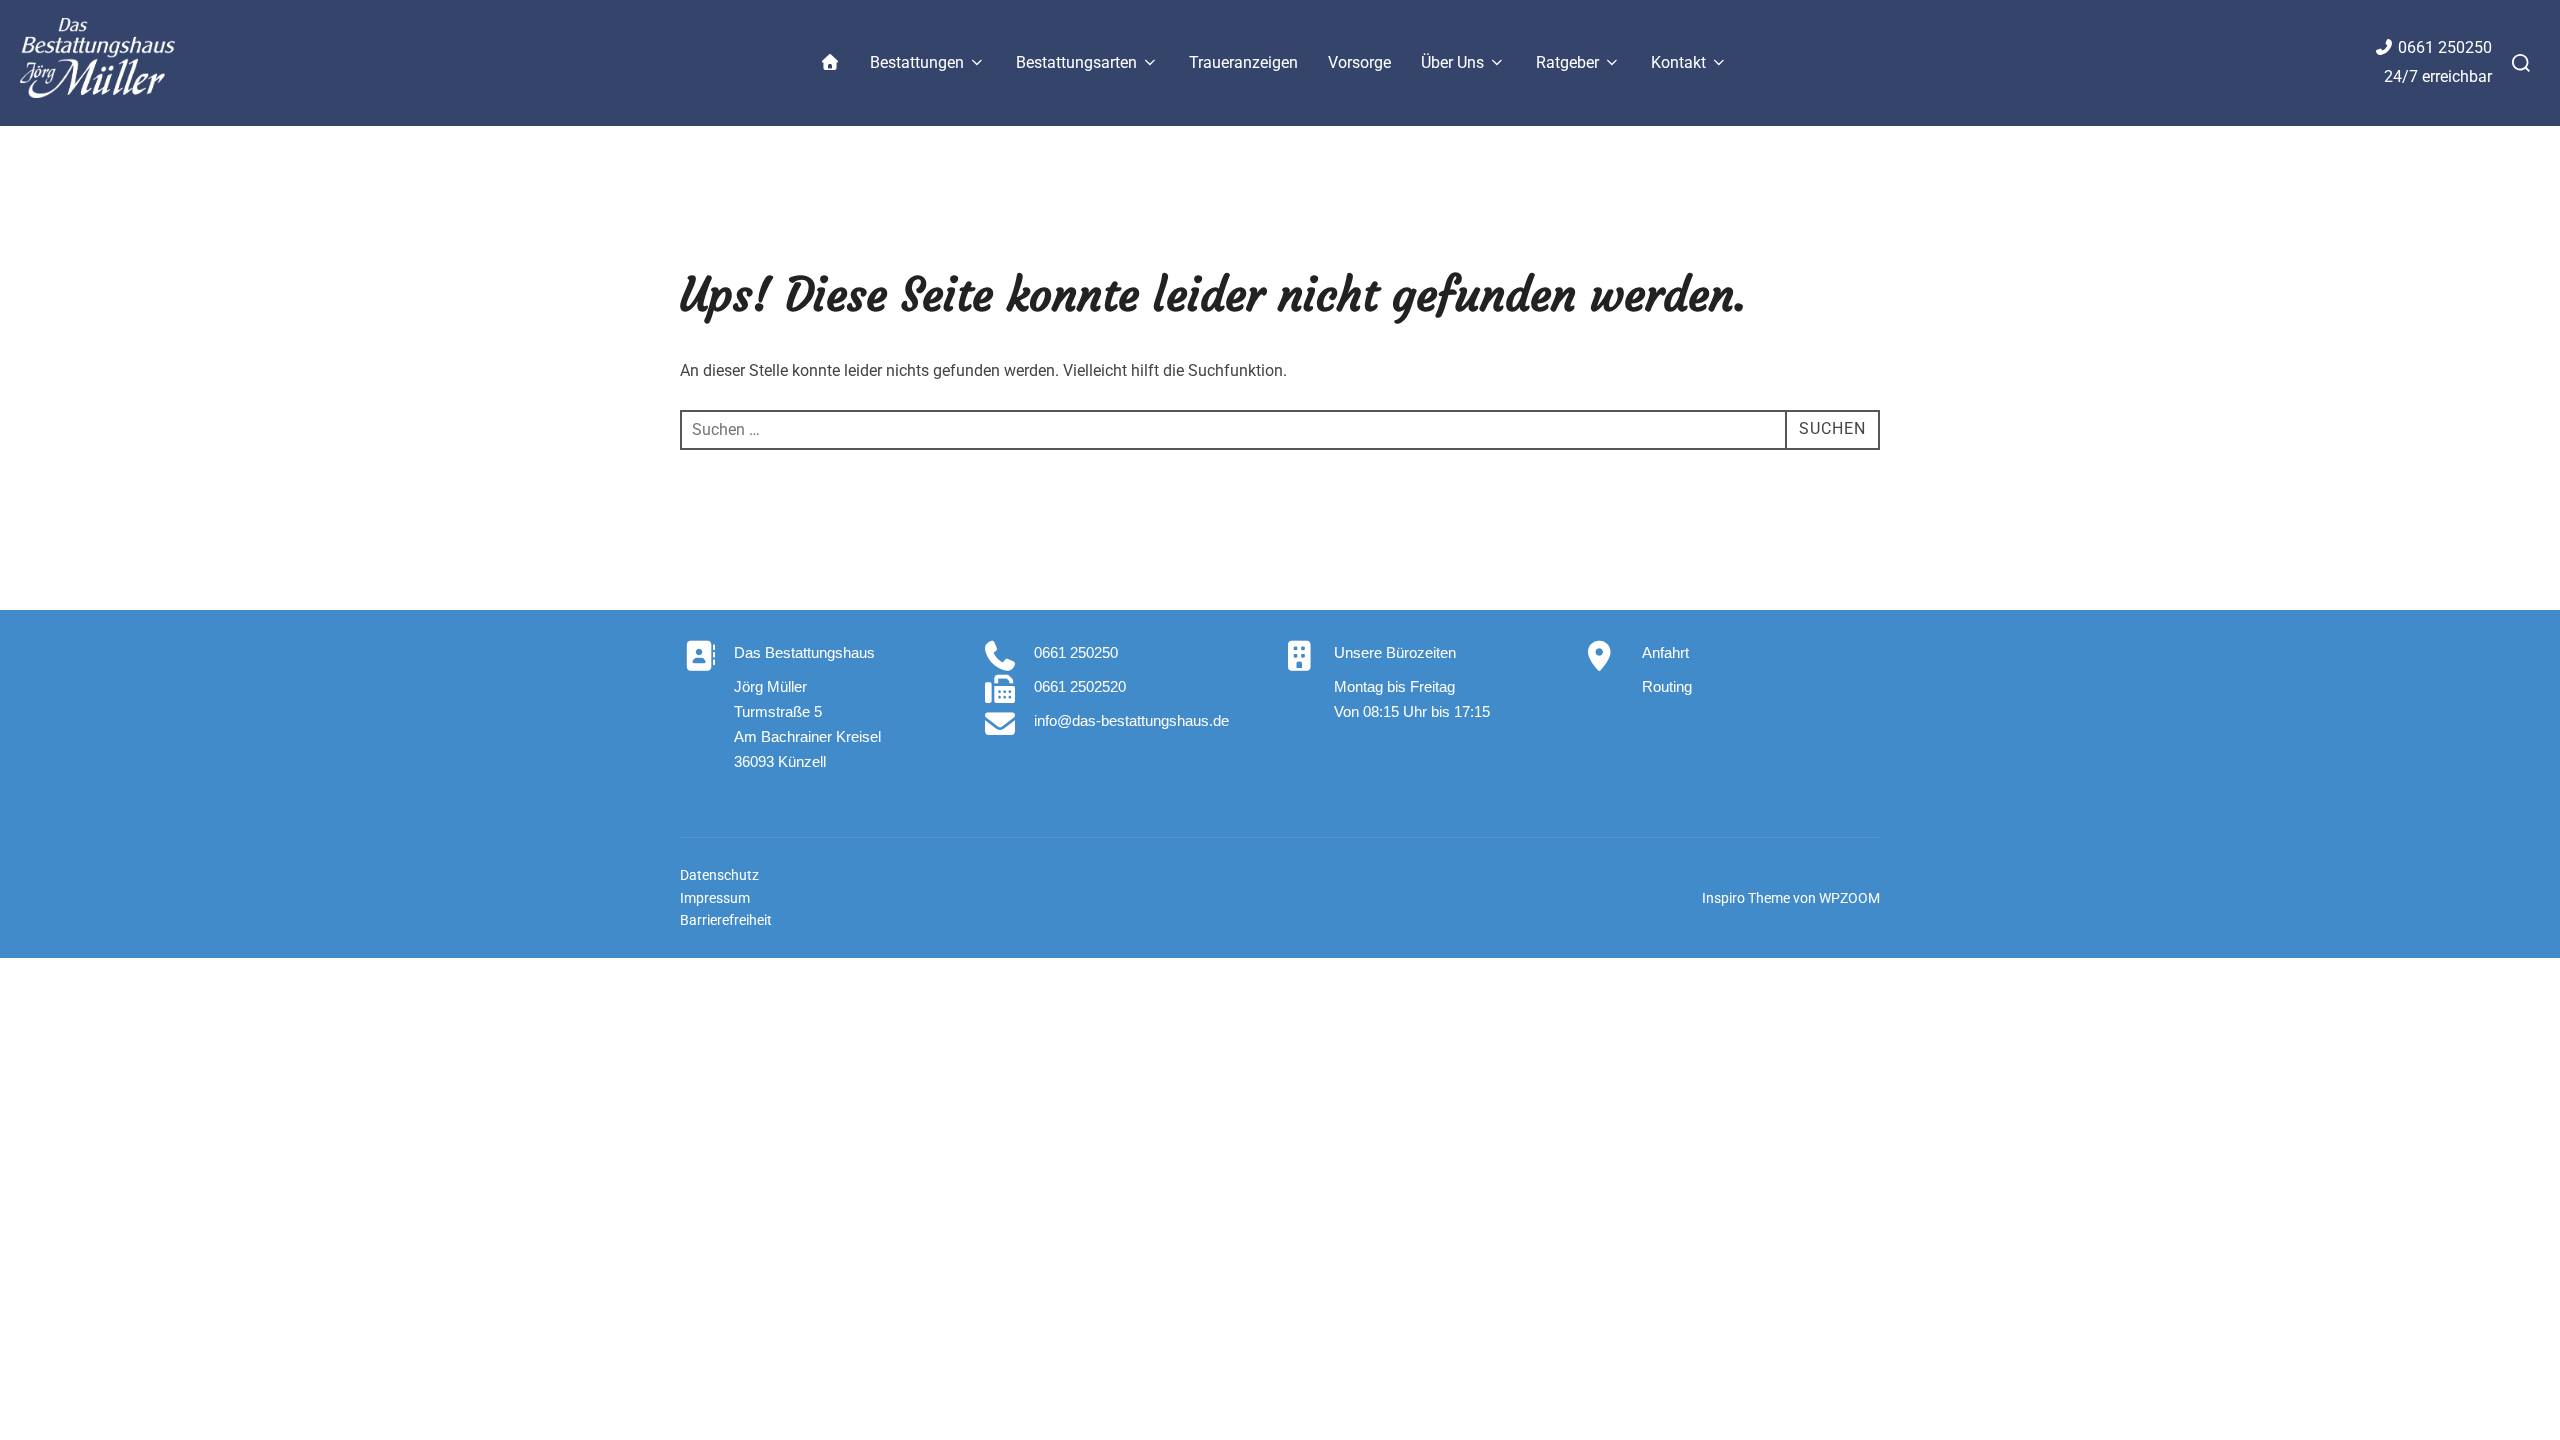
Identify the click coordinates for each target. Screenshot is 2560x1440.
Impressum (715, 898)
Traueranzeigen (1243, 62)
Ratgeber (1567, 62)
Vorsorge (1359, 62)
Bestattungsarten (1076, 62)
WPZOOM (1849, 898)
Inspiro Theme (1746, 898)
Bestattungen (917, 62)
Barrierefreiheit (726, 920)
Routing (1667, 686)
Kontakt (1678, 62)
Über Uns (1452, 62)
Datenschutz (719, 875)
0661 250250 (2445, 47)
